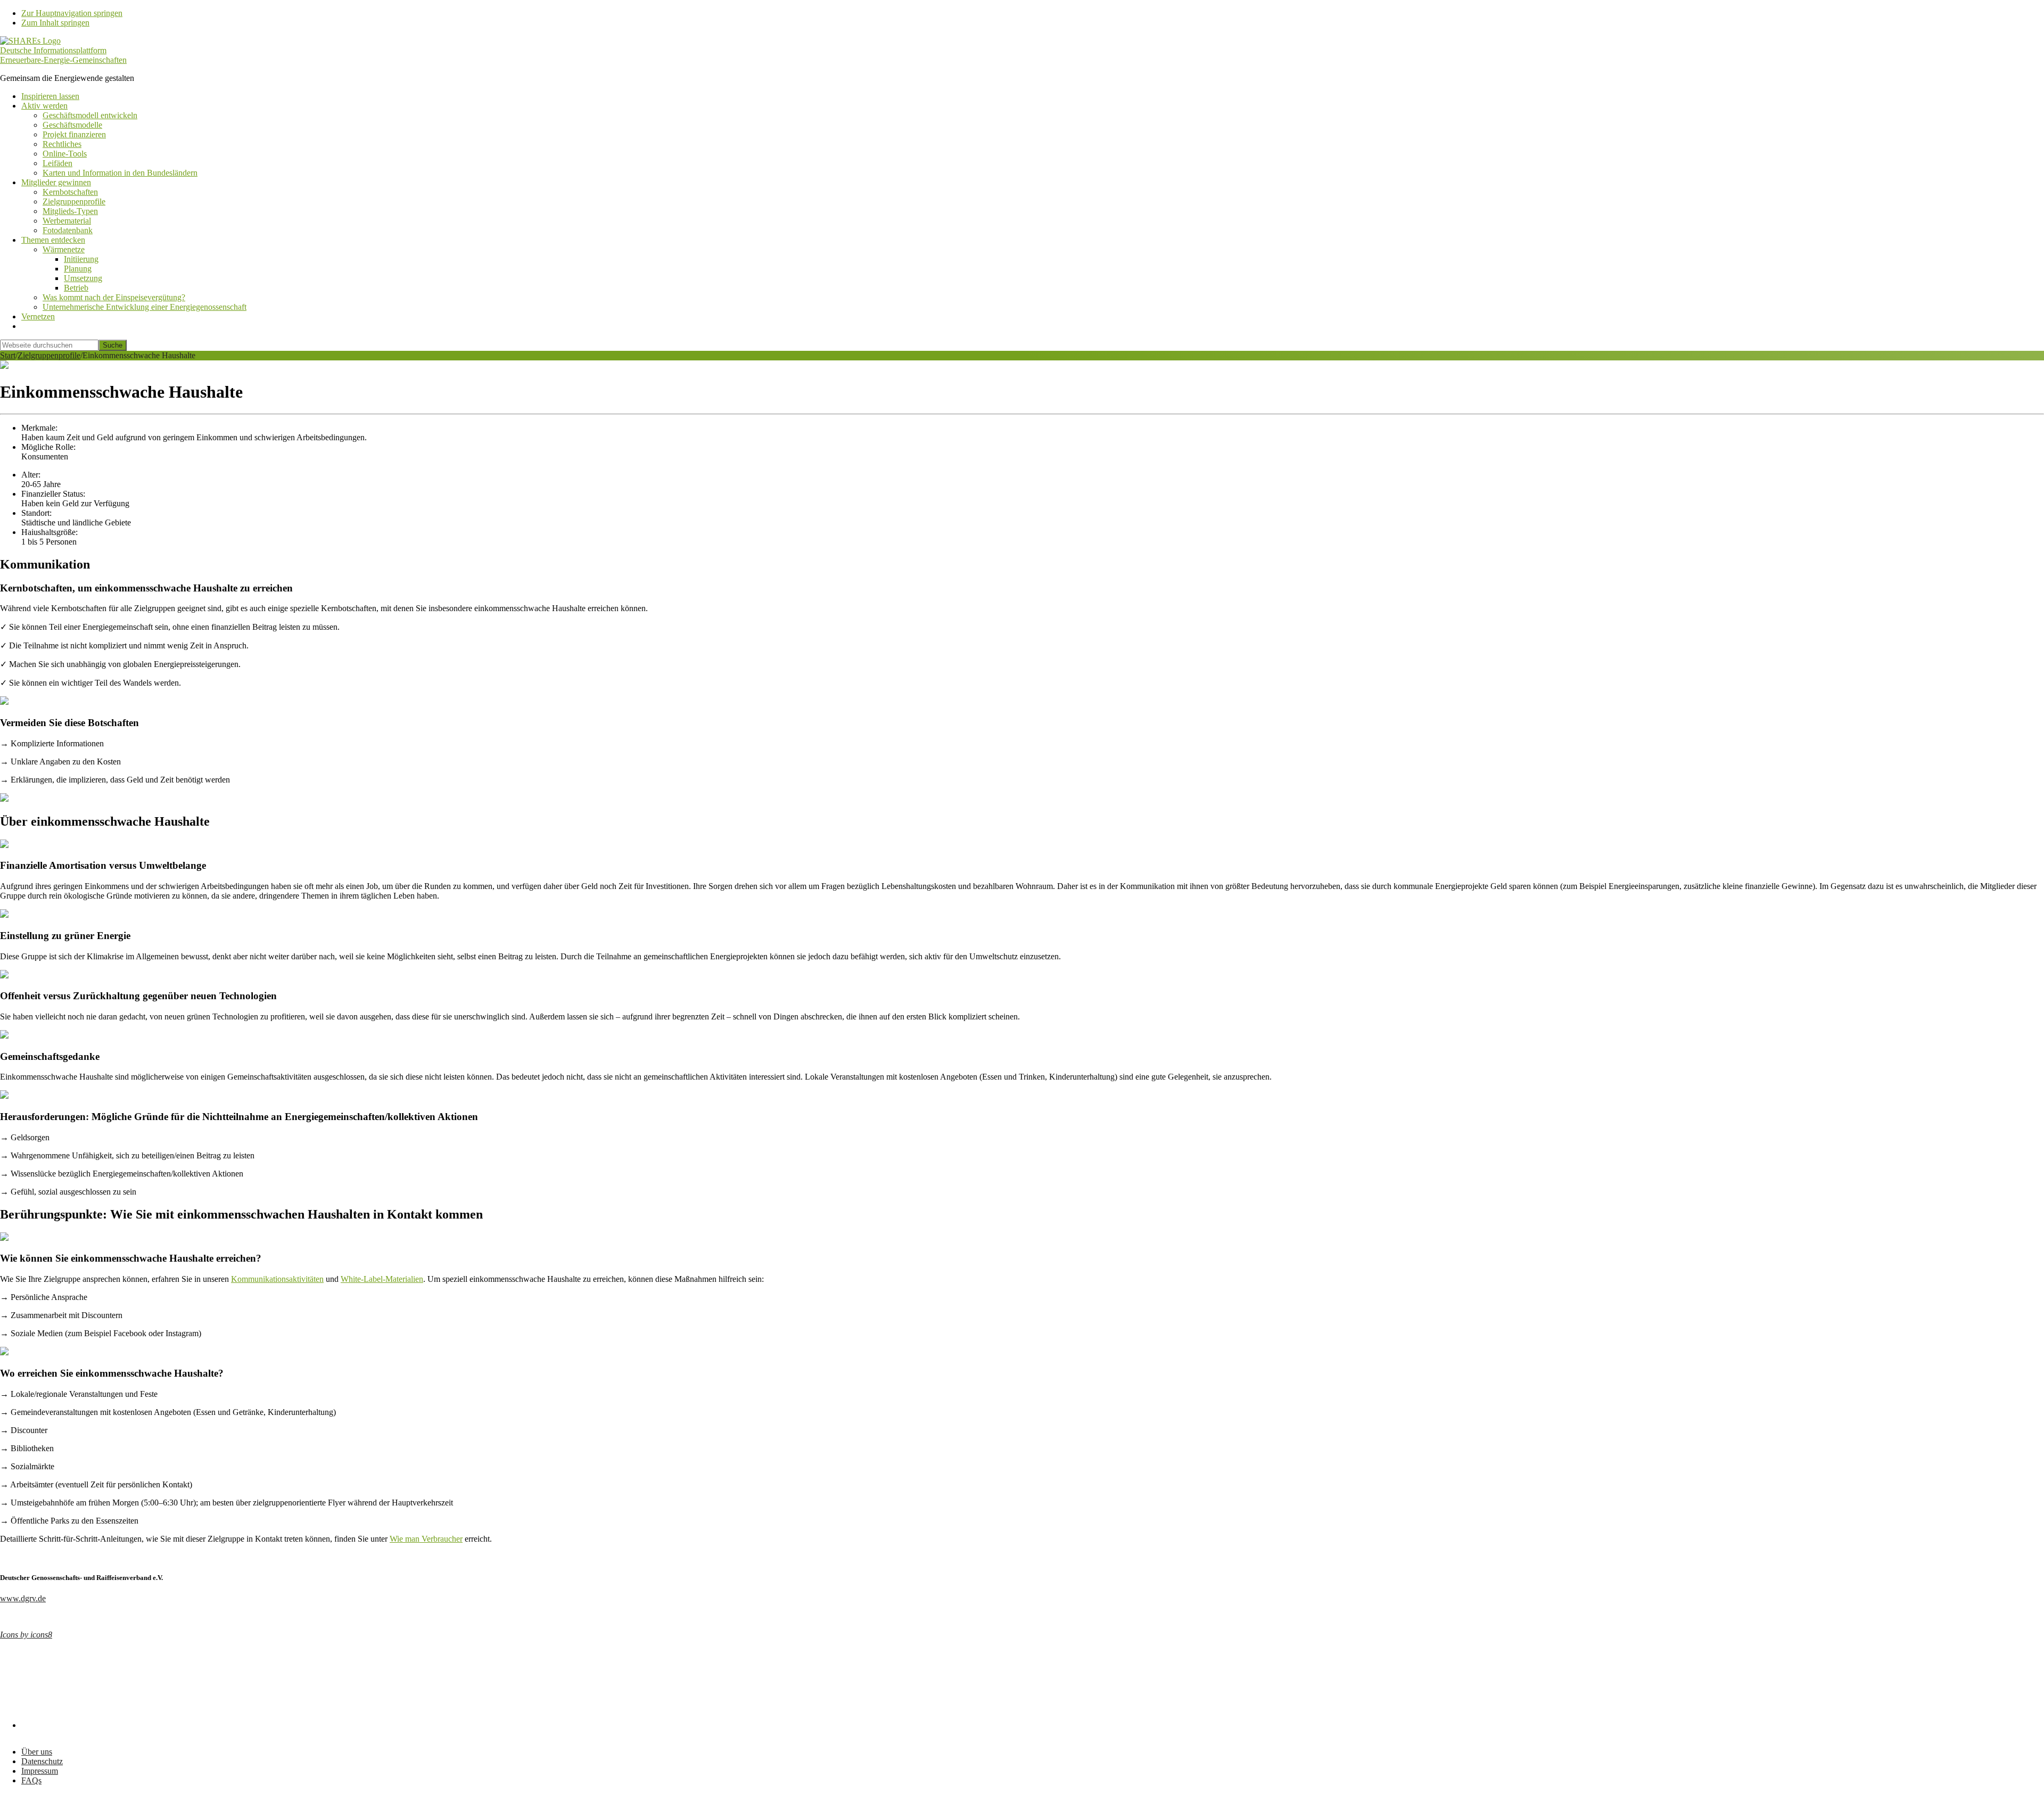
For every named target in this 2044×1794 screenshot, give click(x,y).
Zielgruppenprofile (49, 355)
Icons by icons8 (26, 1635)
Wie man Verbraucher (426, 1539)
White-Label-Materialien (382, 1279)
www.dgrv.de (23, 1598)
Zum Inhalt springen (55, 23)
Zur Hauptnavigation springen (72, 13)
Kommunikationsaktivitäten (277, 1279)
